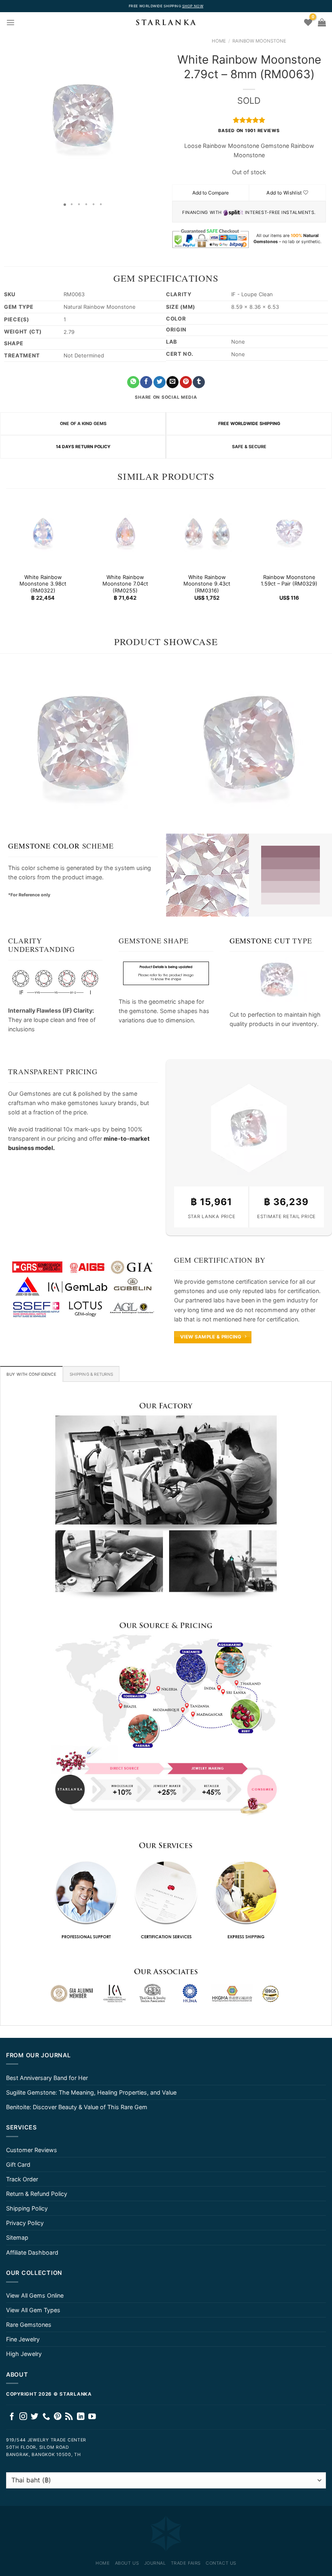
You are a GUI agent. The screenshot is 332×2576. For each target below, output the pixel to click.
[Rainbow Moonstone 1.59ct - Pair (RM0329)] (289, 532)
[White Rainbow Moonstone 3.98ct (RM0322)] (43, 532)
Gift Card (18, 2164)
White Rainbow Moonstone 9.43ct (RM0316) (207, 584)
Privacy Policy (25, 2223)
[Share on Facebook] (146, 382)
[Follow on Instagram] (23, 2417)
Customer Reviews (32, 2150)
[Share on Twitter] (160, 382)
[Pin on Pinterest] (186, 382)
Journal (155, 2563)
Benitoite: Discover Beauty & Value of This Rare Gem (77, 2107)
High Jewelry (24, 2354)
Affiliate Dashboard (32, 2252)
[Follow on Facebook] (12, 2417)
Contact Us (221, 2563)
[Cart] (322, 22)
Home (219, 41)
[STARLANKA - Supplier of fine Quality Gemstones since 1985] (166, 22)
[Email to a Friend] (172, 382)
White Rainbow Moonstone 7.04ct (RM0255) (125, 584)
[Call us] (46, 2417)
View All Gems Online (35, 2295)
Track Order (22, 2179)
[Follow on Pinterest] (58, 2417)
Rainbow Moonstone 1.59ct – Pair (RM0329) (289, 580)
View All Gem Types (33, 2310)
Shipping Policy (27, 2208)
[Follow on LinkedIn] (81, 2417)
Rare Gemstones (29, 2325)
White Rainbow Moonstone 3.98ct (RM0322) (43, 584)
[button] (7, 115)
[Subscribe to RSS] (69, 2417)
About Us (127, 2563)
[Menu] (11, 22)
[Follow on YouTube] (92, 2417)
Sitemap (17, 2237)
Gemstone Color (44, 846)
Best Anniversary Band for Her (47, 2078)
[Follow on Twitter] (35, 2417)
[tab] (31, 1374)
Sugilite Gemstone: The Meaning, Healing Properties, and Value (91, 2092)
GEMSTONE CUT (260, 941)
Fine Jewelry (23, 2339)
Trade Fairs (186, 2563)
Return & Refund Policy (37, 2194)
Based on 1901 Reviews (249, 131)
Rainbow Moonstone (259, 41)
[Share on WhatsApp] (133, 382)
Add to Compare (211, 193)
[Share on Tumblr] (199, 382)
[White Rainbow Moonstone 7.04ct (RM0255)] (125, 532)
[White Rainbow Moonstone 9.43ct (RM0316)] (207, 532)
